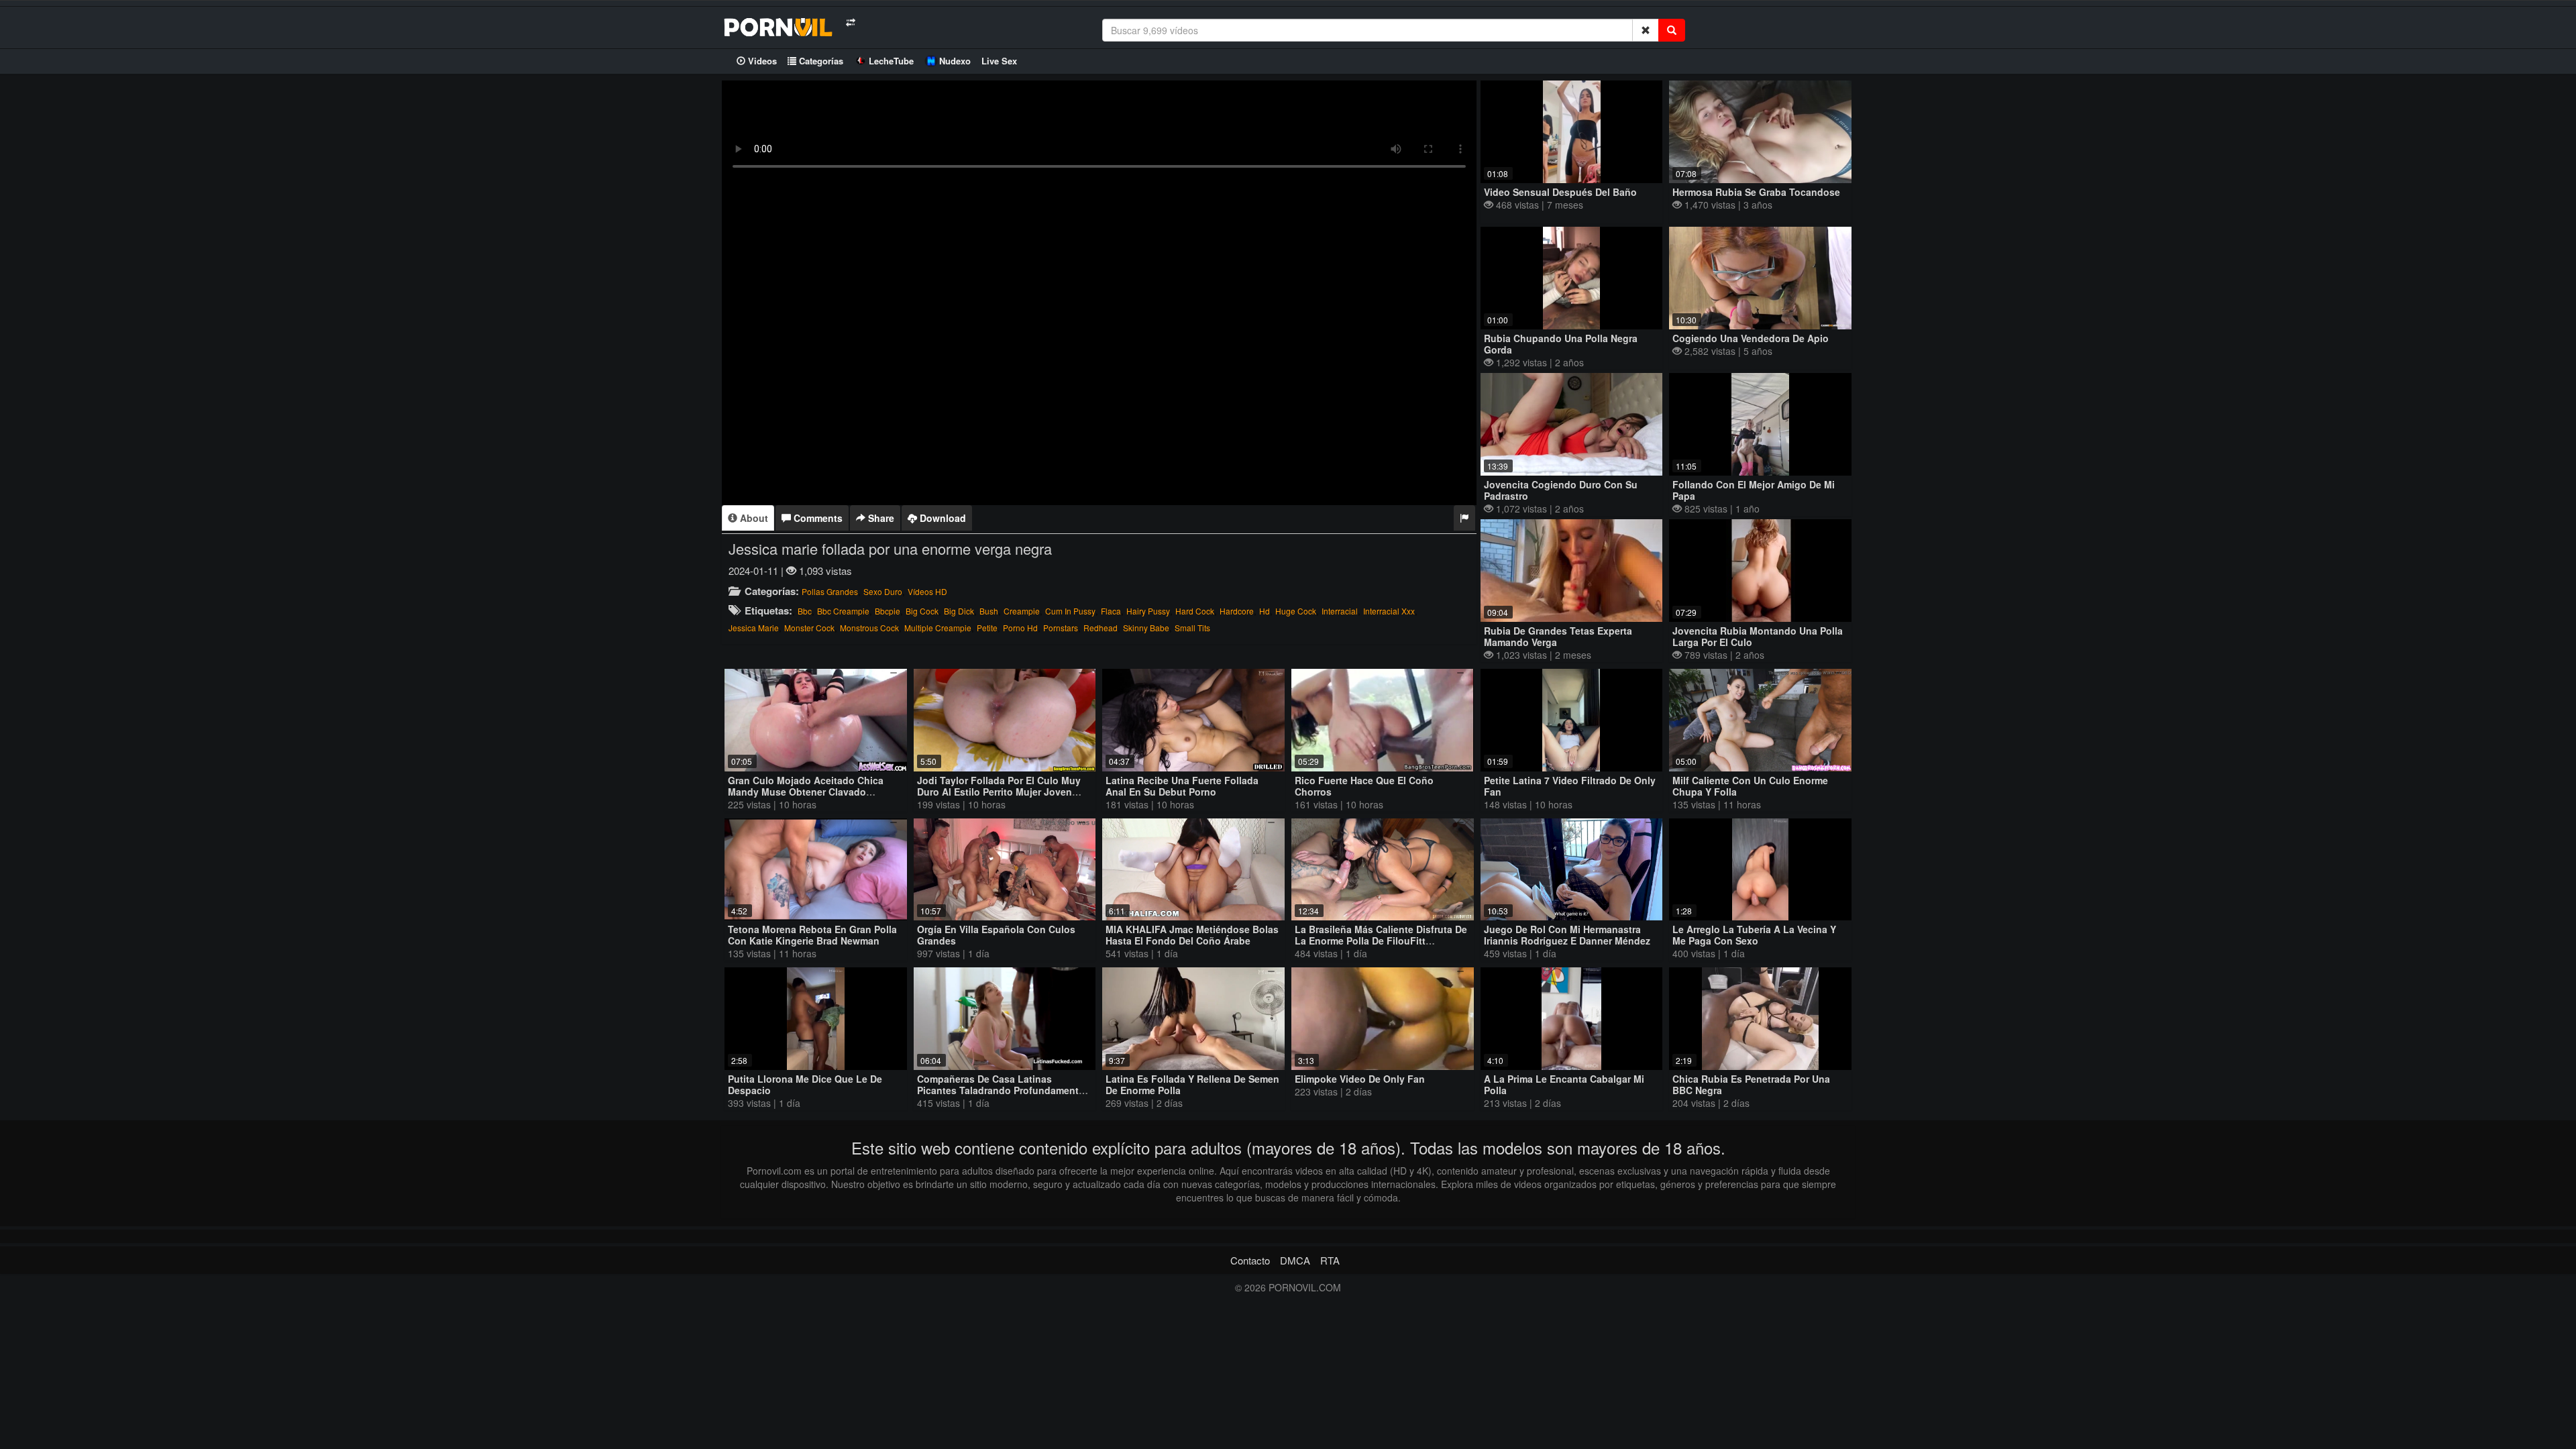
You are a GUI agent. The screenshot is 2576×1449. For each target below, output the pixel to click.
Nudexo (955, 61)
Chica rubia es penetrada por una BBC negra (1751, 1084)
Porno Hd (1020, 628)
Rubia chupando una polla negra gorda (1561, 344)
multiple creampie (938, 628)
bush (989, 611)
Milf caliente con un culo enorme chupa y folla (1750, 786)
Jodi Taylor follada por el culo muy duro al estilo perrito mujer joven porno (999, 792)
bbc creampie (843, 611)
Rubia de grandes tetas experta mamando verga (1558, 636)
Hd (1265, 611)
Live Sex (999, 61)
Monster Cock (809, 628)
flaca (1111, 611)
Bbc (805, 611)
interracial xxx (1389, 611)
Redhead (1101, 628)
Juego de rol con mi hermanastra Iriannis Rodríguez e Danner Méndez (1567, 935)
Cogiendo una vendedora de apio (1751, 338)
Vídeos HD (927, 591)
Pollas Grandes (830, 591)
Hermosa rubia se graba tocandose (1756, 192)
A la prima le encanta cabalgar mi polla (1564, 1084)
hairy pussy (1148, 611)
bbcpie (888, 611)
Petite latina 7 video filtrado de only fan (1570, 786)
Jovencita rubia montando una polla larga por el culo (1758, 636)
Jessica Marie (754, 628)
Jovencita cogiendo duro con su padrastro (1561, 490)
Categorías (820, 61)
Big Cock (922, 611)
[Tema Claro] (850, 22)
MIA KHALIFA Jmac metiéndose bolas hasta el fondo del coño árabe (1192, 935)
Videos (761, 61)
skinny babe (1146, 628)
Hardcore (1237, 611)
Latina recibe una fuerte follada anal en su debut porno (1182, 786)
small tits (1192, 628)
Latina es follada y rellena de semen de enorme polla (1192, 1084)
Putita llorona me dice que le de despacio (805, 1084)
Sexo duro (883, 591)
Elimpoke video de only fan (1360, 1079)
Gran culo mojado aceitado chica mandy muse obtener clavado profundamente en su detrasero (806, 792)
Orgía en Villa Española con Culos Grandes (996, 935)
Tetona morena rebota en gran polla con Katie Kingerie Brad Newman (812, 935)
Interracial (1340, 611)
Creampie (1022, 611)
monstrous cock (869, 628)
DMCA (1295, 1260)
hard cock (1195, 611)
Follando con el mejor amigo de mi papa (1754, 490)
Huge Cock (1296, 611)
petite (987, 628)
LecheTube (891, 61)
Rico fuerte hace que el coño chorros (1364, 786)
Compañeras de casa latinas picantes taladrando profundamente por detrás (1001, 1090)
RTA (1330, 1260)
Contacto (1250, 1260)
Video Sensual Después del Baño (1560, 192)
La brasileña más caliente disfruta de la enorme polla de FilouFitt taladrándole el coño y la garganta (1381, 941)
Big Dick (959, 611)
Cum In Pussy (1070, 611)
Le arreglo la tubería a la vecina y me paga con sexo (1754, 935)
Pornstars (1061, 628)
